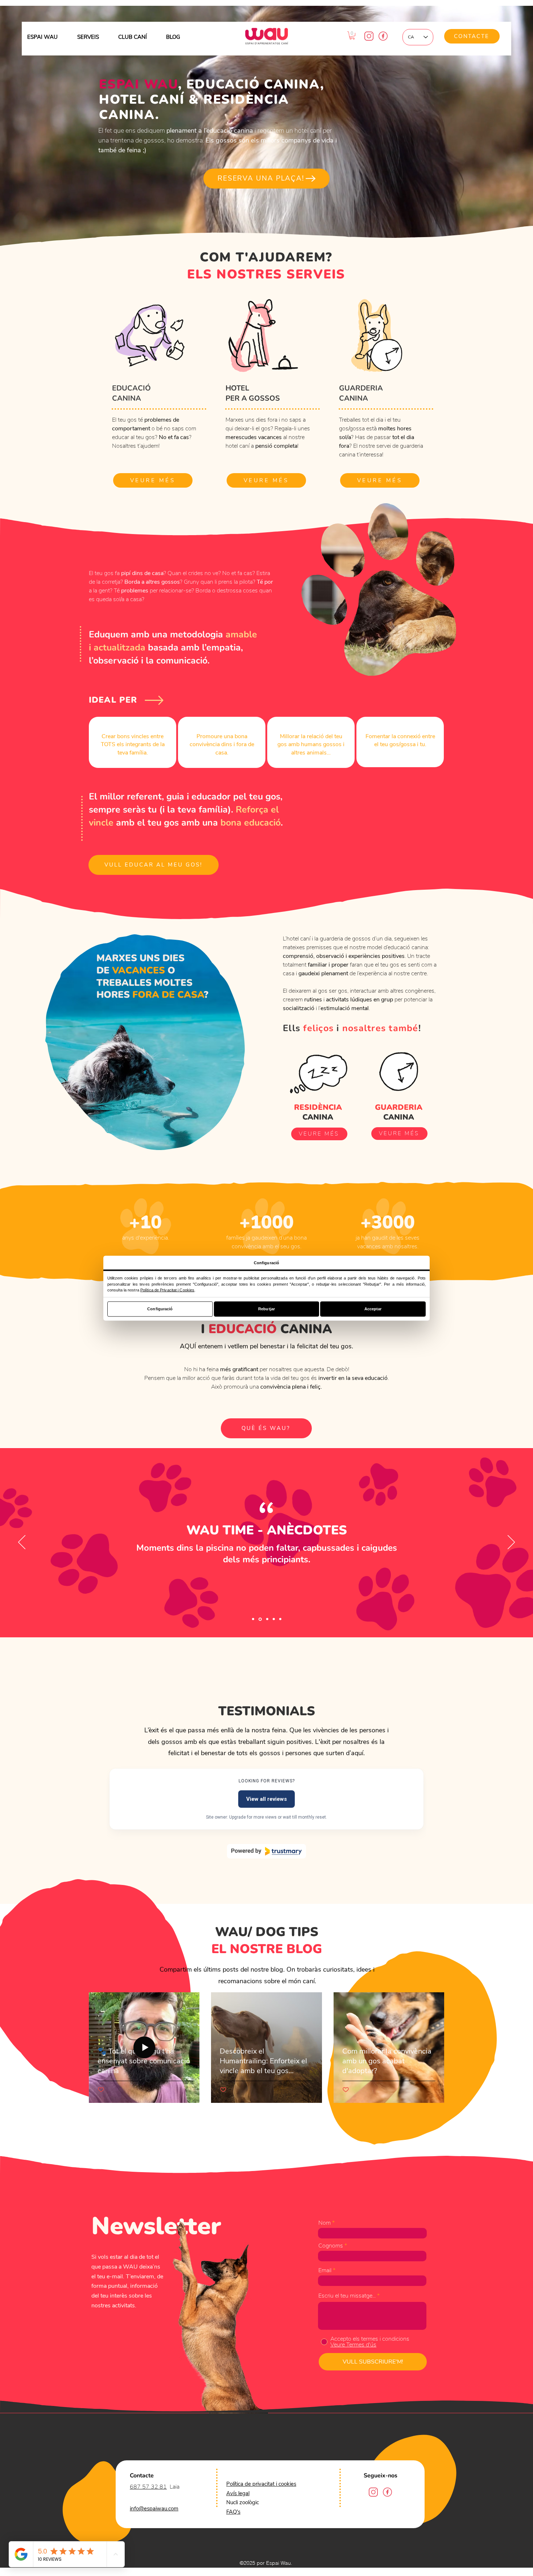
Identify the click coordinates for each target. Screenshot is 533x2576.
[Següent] (511, 1543)
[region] (133, 742)
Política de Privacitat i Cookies (167, 1290)
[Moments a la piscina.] (260, 1619)
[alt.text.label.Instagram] (369, 36)
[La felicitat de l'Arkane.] (266, 1619)
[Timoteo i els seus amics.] (253, 1619)
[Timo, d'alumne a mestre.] (273, 1619)
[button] (352, 36)
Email (325, 2270)
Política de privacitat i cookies (261, 2484)
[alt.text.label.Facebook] (383, 36)
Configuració (160, 1309)
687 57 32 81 (148, 2487)
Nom (325, 2223)
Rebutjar (266, 1309)
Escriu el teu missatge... (347, 2296)
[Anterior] (22, 1543)
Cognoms (331, 2246)
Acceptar (373, 1309)
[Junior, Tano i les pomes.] (280, 1619)
